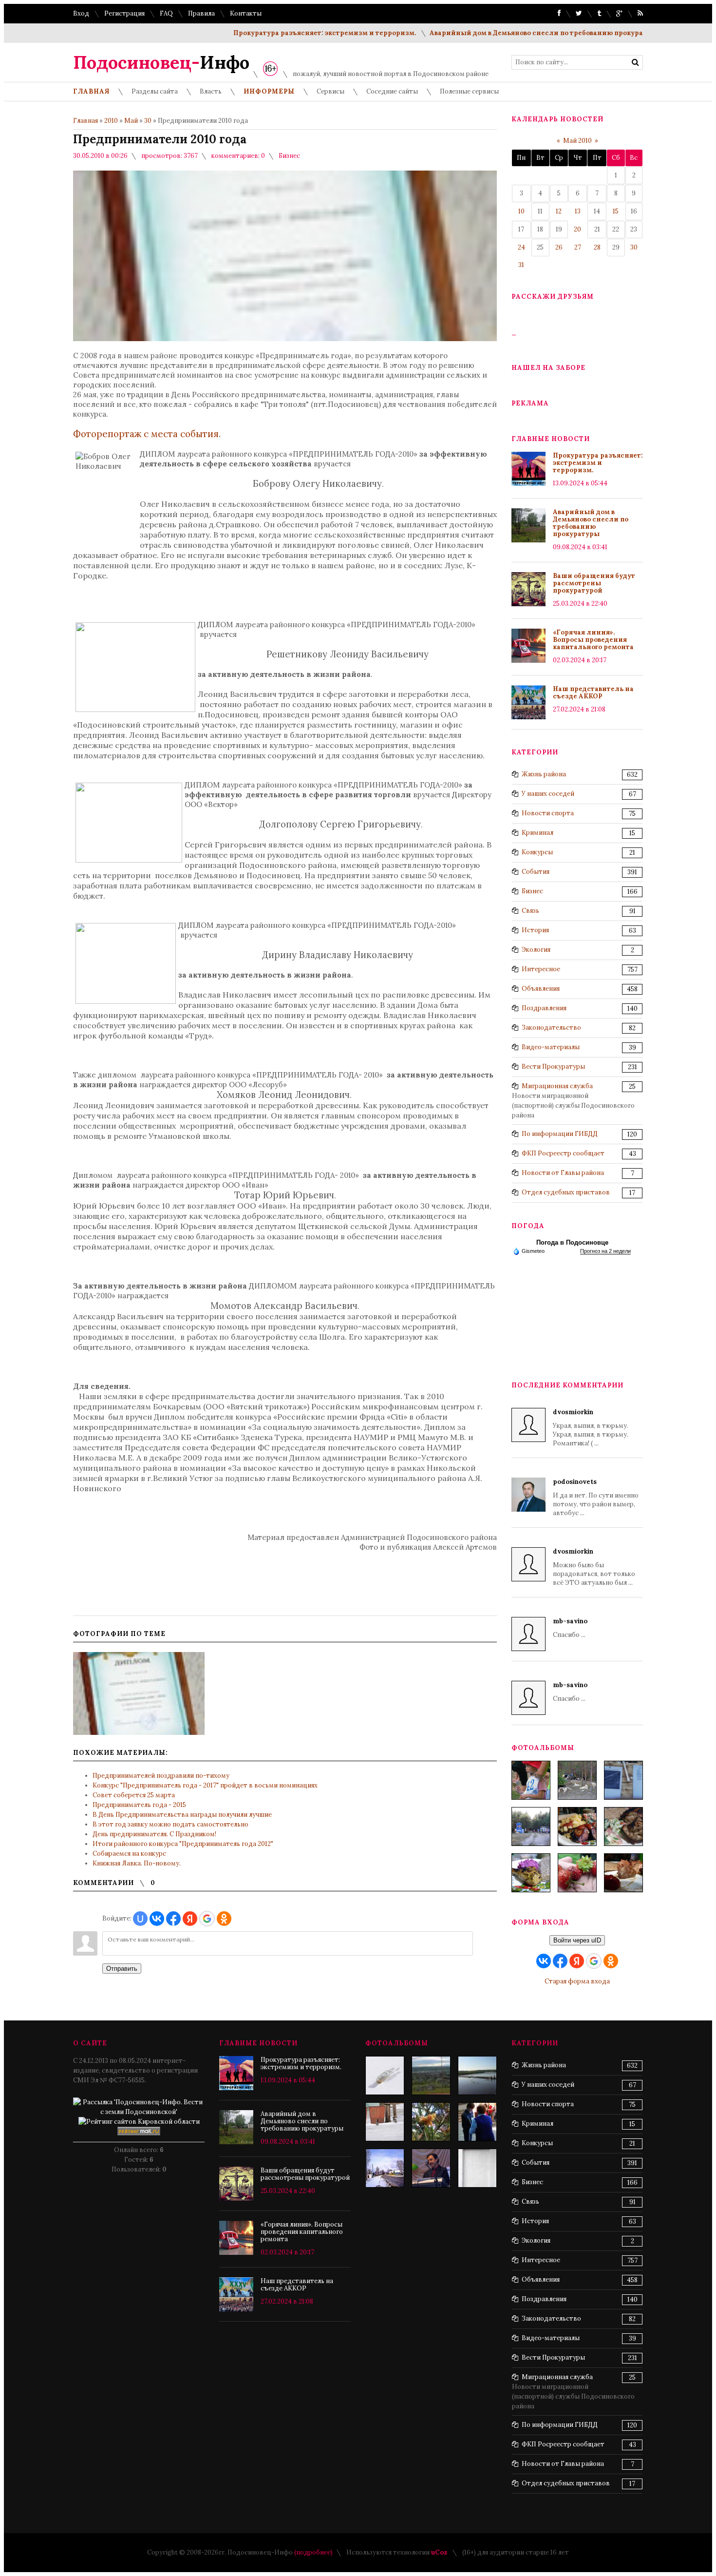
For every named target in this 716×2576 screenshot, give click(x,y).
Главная (85, 121)
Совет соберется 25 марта (134, 1795)
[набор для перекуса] (623, 1873)
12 (559, 211)
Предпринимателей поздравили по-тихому (161, 1776)
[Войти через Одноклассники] (224, 1919)
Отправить (122, 1969)
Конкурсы (537, 852)
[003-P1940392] (577, 1780)
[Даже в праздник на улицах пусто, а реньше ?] (385, 2168)
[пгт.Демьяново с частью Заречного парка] (431, 2076)
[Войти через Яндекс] (190, 1919)
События (536, 872)
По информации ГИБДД (560, 1134)
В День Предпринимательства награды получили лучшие (182, 1815)
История (535, 930)
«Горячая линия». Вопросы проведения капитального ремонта (593, 640)
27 (578, 247)
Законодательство (551, 1028)
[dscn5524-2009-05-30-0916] (477, 2122)
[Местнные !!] (385, 2122)
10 (521, 211)
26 (559, 247)
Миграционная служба (557, 1086)
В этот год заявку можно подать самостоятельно (170, 1824)
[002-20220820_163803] (623, 1780)
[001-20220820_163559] (531, 1826)
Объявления (541, 989)
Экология (536, 950)
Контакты (246, 13)
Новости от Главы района (563, 1173)
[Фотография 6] (431, 2122)
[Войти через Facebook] (173, 1919)
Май (131, 121)
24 (521, 247)
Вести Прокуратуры (553, 1067)
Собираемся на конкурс (129, 1854)
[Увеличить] (139, 1693)
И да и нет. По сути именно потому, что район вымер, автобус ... (596, 1497)
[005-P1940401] (531, 1780)
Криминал (537, 833)
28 (597, 247)
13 (578, 211)
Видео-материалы (551, 1047)
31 (521, 265)
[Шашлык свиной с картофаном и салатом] (577, 1826)
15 (616, 211)
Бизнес (289, 156)
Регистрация (124, 13)
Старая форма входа (577, 1981)
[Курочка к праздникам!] (623, 1826)
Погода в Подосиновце (572, 1242)
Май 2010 (577, 141)
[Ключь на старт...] (385, 2076)
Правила (201, 13)
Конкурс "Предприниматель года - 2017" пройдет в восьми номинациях (205, 1785)
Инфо (161, 62)
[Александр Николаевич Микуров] (431, 2168)
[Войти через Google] (207, 1919)
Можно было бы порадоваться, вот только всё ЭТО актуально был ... (594, 1567)
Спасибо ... (570, 1628)
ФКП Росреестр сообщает (563, 1153)
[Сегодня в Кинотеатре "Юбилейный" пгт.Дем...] (477, 2168)
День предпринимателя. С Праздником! (154, 1834)
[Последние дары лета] (577, 1873)
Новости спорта (548, 813)
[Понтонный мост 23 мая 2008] (477, 2076)
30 (148, 121)
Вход (81, 13)
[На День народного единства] (531, 1873)
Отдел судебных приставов (566, 1192)
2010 (111, 121)
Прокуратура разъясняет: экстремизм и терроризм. (283, 33)
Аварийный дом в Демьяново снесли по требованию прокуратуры (503, 33)
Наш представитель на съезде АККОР (593, 692)
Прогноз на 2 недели (605, 1251)
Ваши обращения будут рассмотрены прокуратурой (594, 583)
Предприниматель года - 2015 (139, 1805)
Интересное (541, 969)
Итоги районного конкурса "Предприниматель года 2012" (183, 1844)
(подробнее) (313, 2552)
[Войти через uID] (140, 1919)
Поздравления (544, 1008)
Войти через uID (577, 1940)
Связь (530, 911)
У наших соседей (548, 794)
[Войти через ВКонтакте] (157, 1919)
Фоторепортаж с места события (146, 434)
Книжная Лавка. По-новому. (137, 1863)
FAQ (166, 13)
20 (577, 229)
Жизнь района (544, 774)
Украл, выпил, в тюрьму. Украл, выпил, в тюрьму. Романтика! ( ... (591, 1428)
